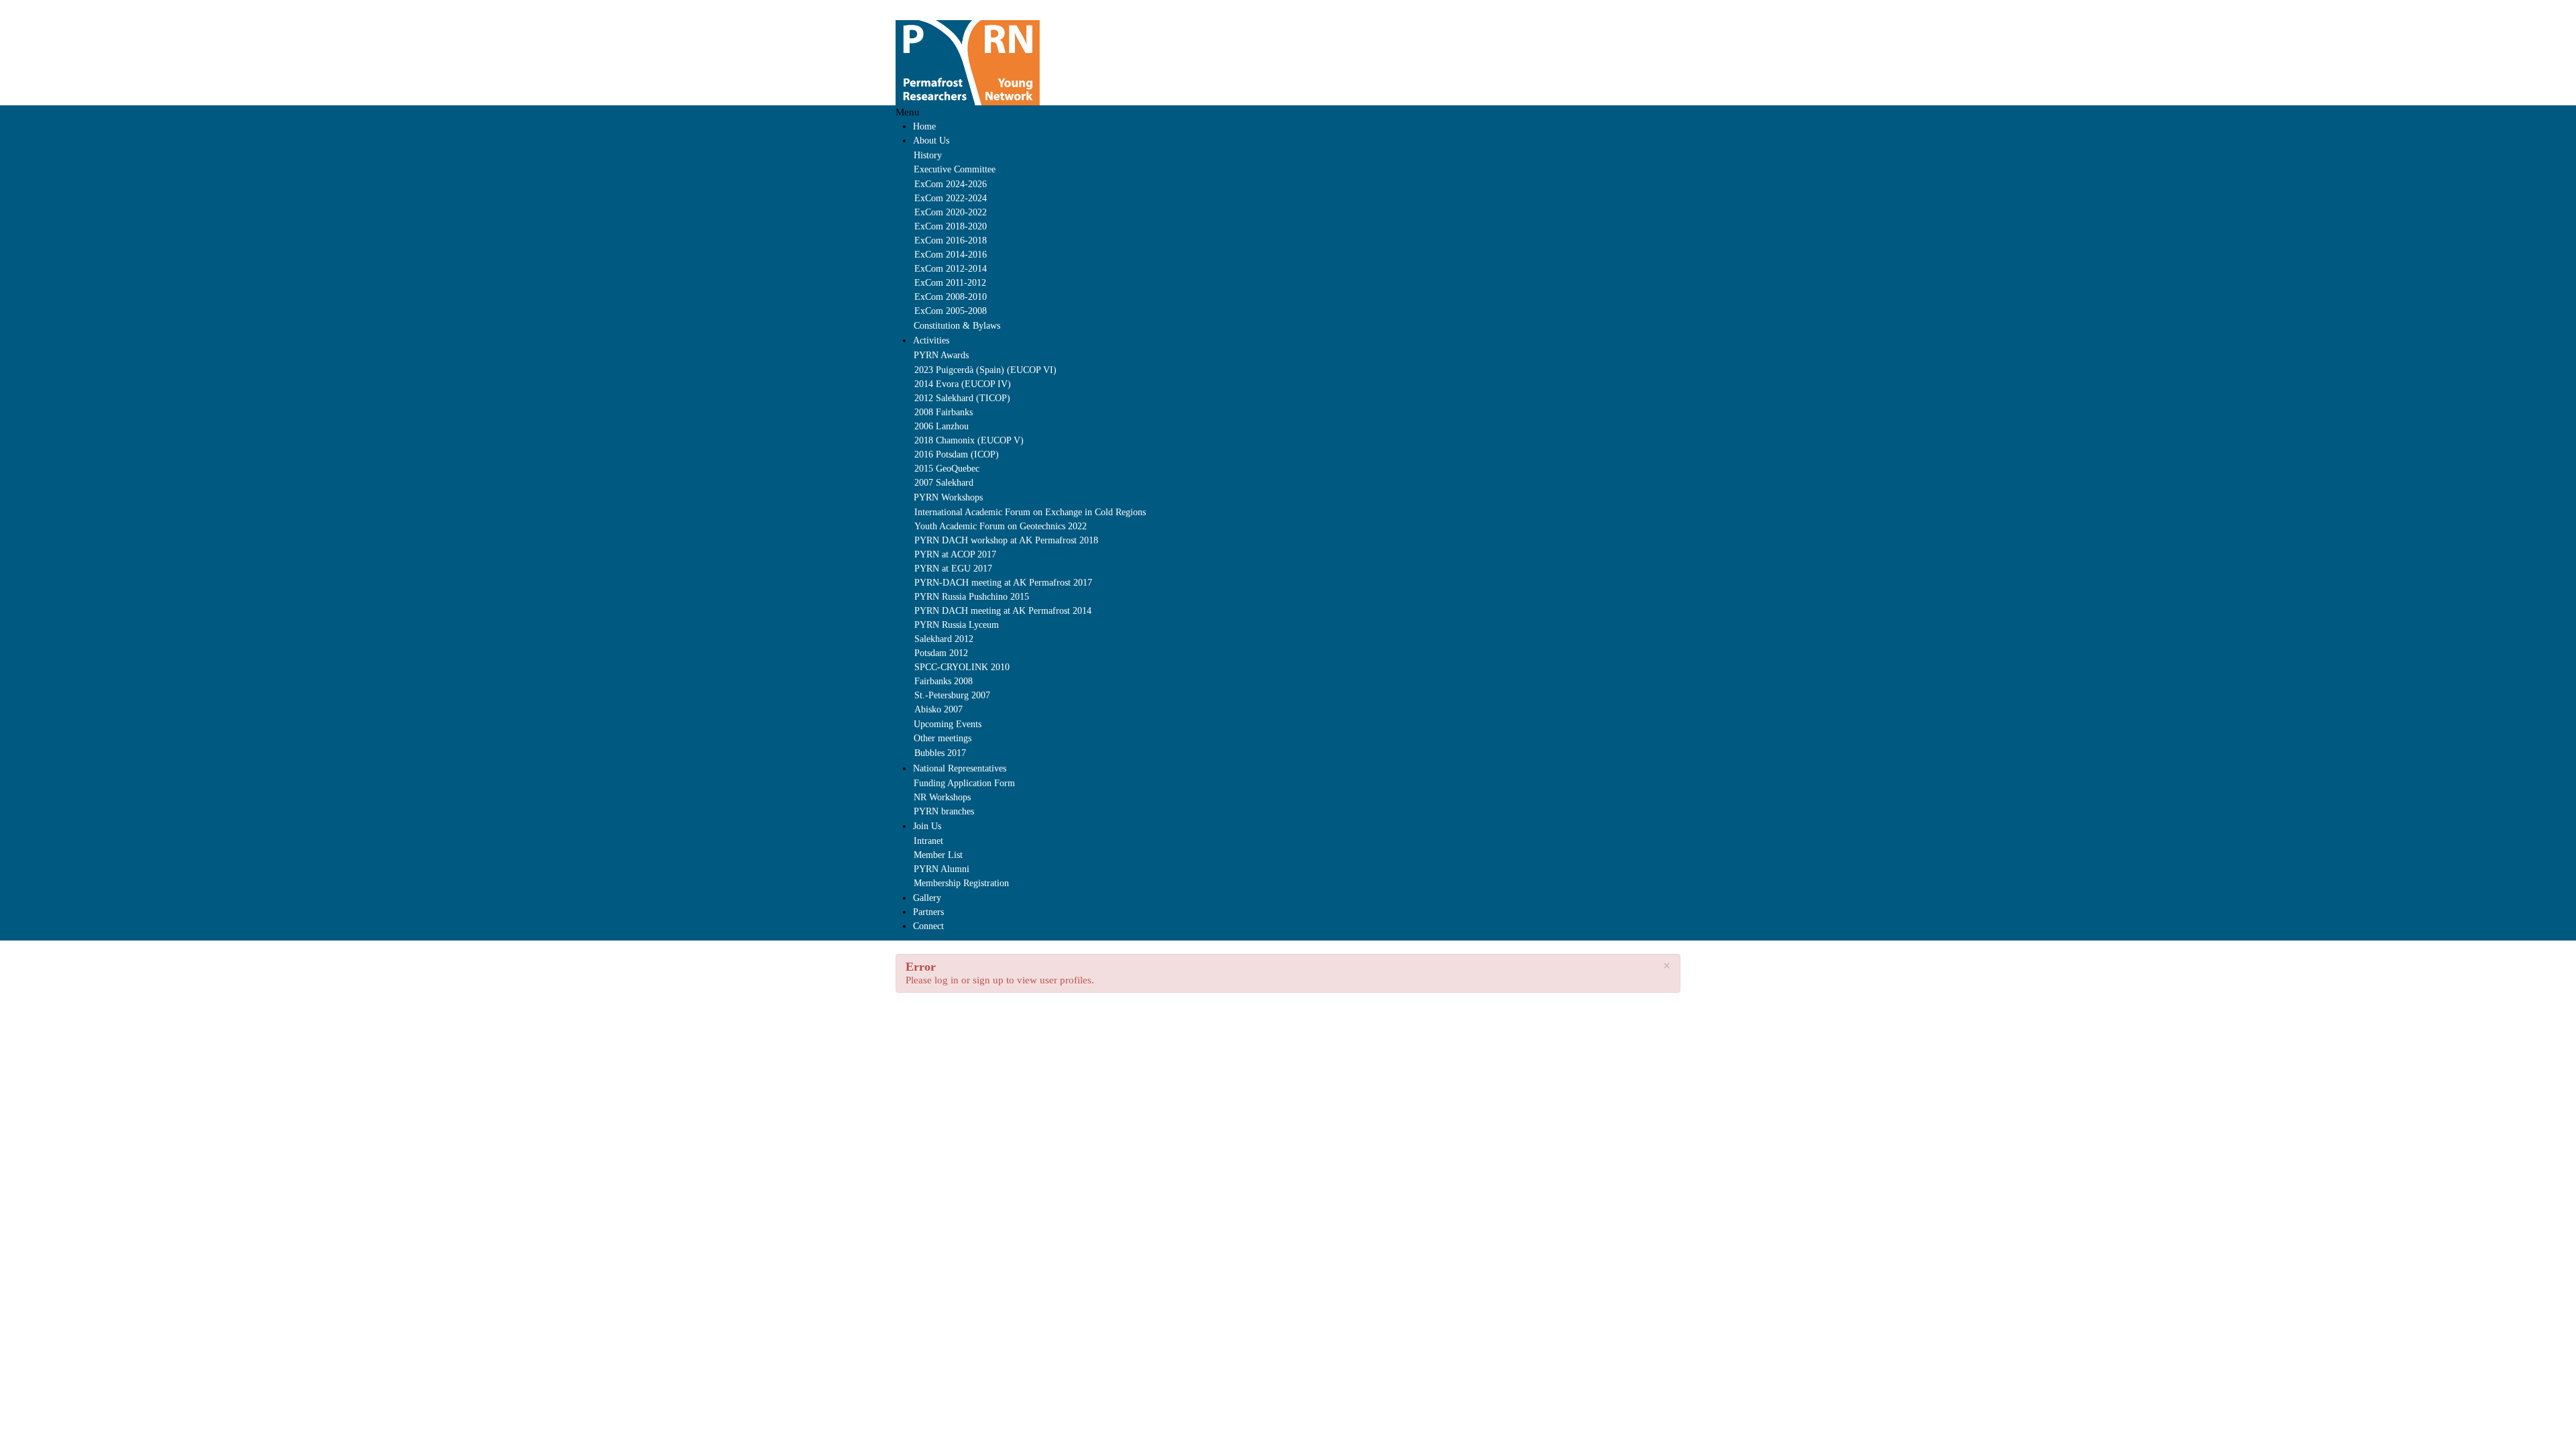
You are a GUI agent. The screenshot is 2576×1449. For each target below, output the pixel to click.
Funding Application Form (964, 783)
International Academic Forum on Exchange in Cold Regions (1030, 512)
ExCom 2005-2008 (951, 311)
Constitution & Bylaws (957, 326)
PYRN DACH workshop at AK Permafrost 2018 (1006, 540)
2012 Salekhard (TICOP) (962, 398)
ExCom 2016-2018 (951, 240)
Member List (938, 855)
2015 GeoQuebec (947, 469)
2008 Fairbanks (944, 412)
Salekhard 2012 (944, 639)
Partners (928, 912)
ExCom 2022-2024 (951, 198)
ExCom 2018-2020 (951, 226)
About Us (931, 141)
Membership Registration (961, 883)
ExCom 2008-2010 (951, 297)
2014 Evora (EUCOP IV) (963, 384)
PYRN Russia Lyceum (957, 625)
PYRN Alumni (942, 869)
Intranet (928, 841)
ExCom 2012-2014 (951, 269)
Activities (931, 340)
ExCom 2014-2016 (951, 255)
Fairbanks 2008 (944, 681)
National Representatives (960, 768)
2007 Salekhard (944, 483)
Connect (928, 926)
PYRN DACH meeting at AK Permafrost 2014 (1003, 611)
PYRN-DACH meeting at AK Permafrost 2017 (1003, 583)
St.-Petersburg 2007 (952, 695)
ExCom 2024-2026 (951, 184)
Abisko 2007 (938, 709)
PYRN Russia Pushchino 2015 (972, 597)
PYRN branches (944, 811)
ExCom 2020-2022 (951, 212)
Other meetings (943, 738)
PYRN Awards (941, 355)
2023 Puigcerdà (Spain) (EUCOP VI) (985, 370)
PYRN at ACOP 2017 (955, 554)
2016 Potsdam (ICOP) (957, 454)
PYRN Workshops (948, 497)
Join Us (927, 826)
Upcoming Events (948, 724)
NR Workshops (942, 797)
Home (924, 126)
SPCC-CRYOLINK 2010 (962, 667)
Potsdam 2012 (941, 653)
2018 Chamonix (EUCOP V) (969, 440)
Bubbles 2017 (940, 753)
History (928, 155)
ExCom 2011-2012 (950, 283)
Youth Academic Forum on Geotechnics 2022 (1001, 526)
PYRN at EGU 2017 (953, 569)
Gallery (927, 898)
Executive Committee (955, 169)
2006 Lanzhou (942, 426)
